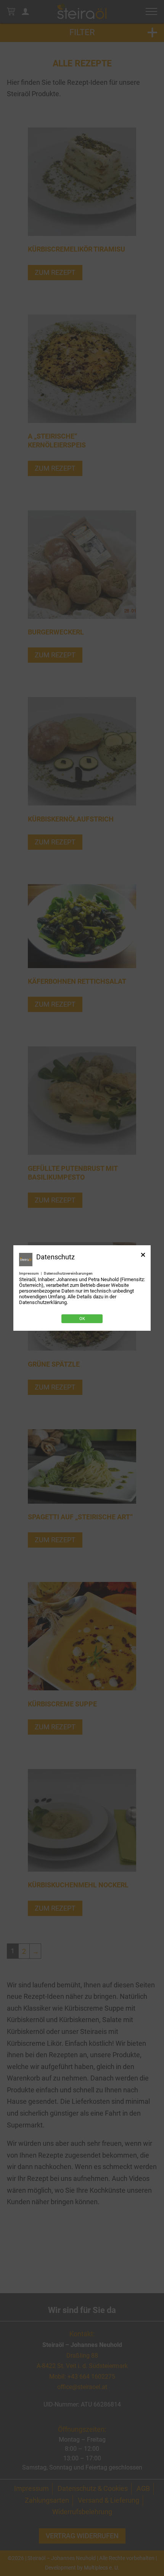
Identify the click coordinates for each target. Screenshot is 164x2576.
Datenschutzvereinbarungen (68, 1273)
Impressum (29, 1273)
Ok (82, 1319)
